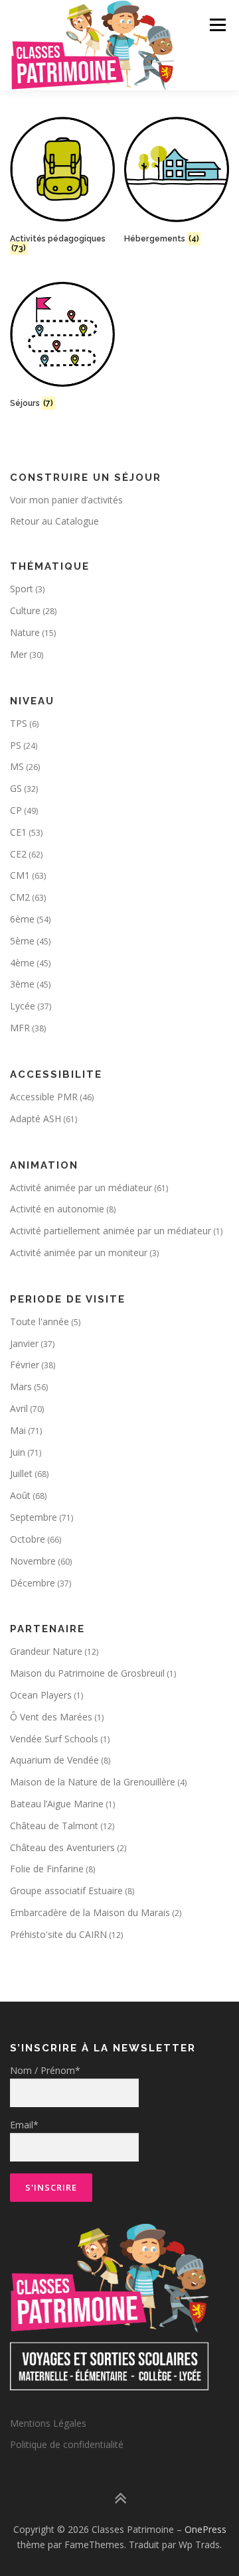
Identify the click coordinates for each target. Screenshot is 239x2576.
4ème (22, 963)
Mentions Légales (48, 2423)
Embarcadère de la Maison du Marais (90, 1912)
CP (16, 810)
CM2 (20, 897)
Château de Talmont (54, 1826)
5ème (22, 941)
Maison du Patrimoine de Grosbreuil (87, 1673)
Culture (25, 611)
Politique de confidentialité (67, 2444)
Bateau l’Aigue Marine (57, 1804)
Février (25, 1365)
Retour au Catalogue (54, 521)
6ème (22, 919)
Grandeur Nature (46, 1651)
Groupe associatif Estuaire (66, 1891)
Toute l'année (40, 1321)
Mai (18, 1430)
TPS (19, 723)
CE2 (18, 854)
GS (16, 788)
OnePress (205, 2529)
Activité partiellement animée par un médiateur (111, 1231)
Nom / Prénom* (45, 2070)
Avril (19, 1408)
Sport (22, 589)
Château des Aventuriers (62, 1847)
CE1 (18, 832)
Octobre (28, 1539)
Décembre (33, 1583)
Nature (25, 632)
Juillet (21, 1473)
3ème (22, 984)
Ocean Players (41, 1695)
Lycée (23, 1006)
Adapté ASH (36, 1119)
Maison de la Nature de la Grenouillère (93, 1782)
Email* (24, 2125)
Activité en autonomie (57, 1209)
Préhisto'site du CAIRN (58, 1934)
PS (16, 745)
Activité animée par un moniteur (79, 1253)
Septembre (34, 1517)
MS (17, 766)
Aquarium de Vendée (54, 1760)
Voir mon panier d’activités (66, 500)
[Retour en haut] (120, 2498)
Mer (19, 654)
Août (20, 1495)
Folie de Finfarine (47, 1869)
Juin (18, 1452)
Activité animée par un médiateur (81, 1188)
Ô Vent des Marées (51, 1717)
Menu (217, 25)
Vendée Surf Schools (54, 1739)
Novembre (33, 1561)
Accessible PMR (44, 1097)
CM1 (20, 875)
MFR (20, 1028)
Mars (21, 1386)
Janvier (24, 1343)
